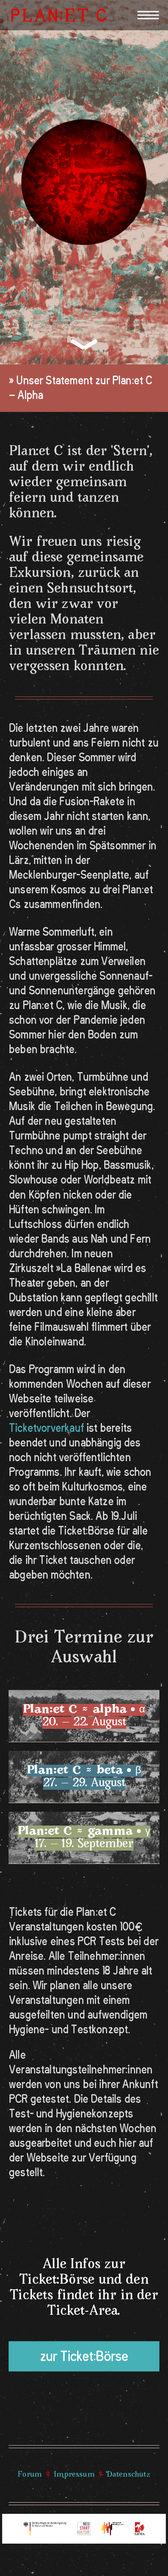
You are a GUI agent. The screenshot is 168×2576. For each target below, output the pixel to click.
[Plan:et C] (59, 15)
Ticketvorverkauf (47, 1428)
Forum (30, 2475)
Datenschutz (129, 2475)
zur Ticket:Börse (84, 2356)
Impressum (74, 2475)
